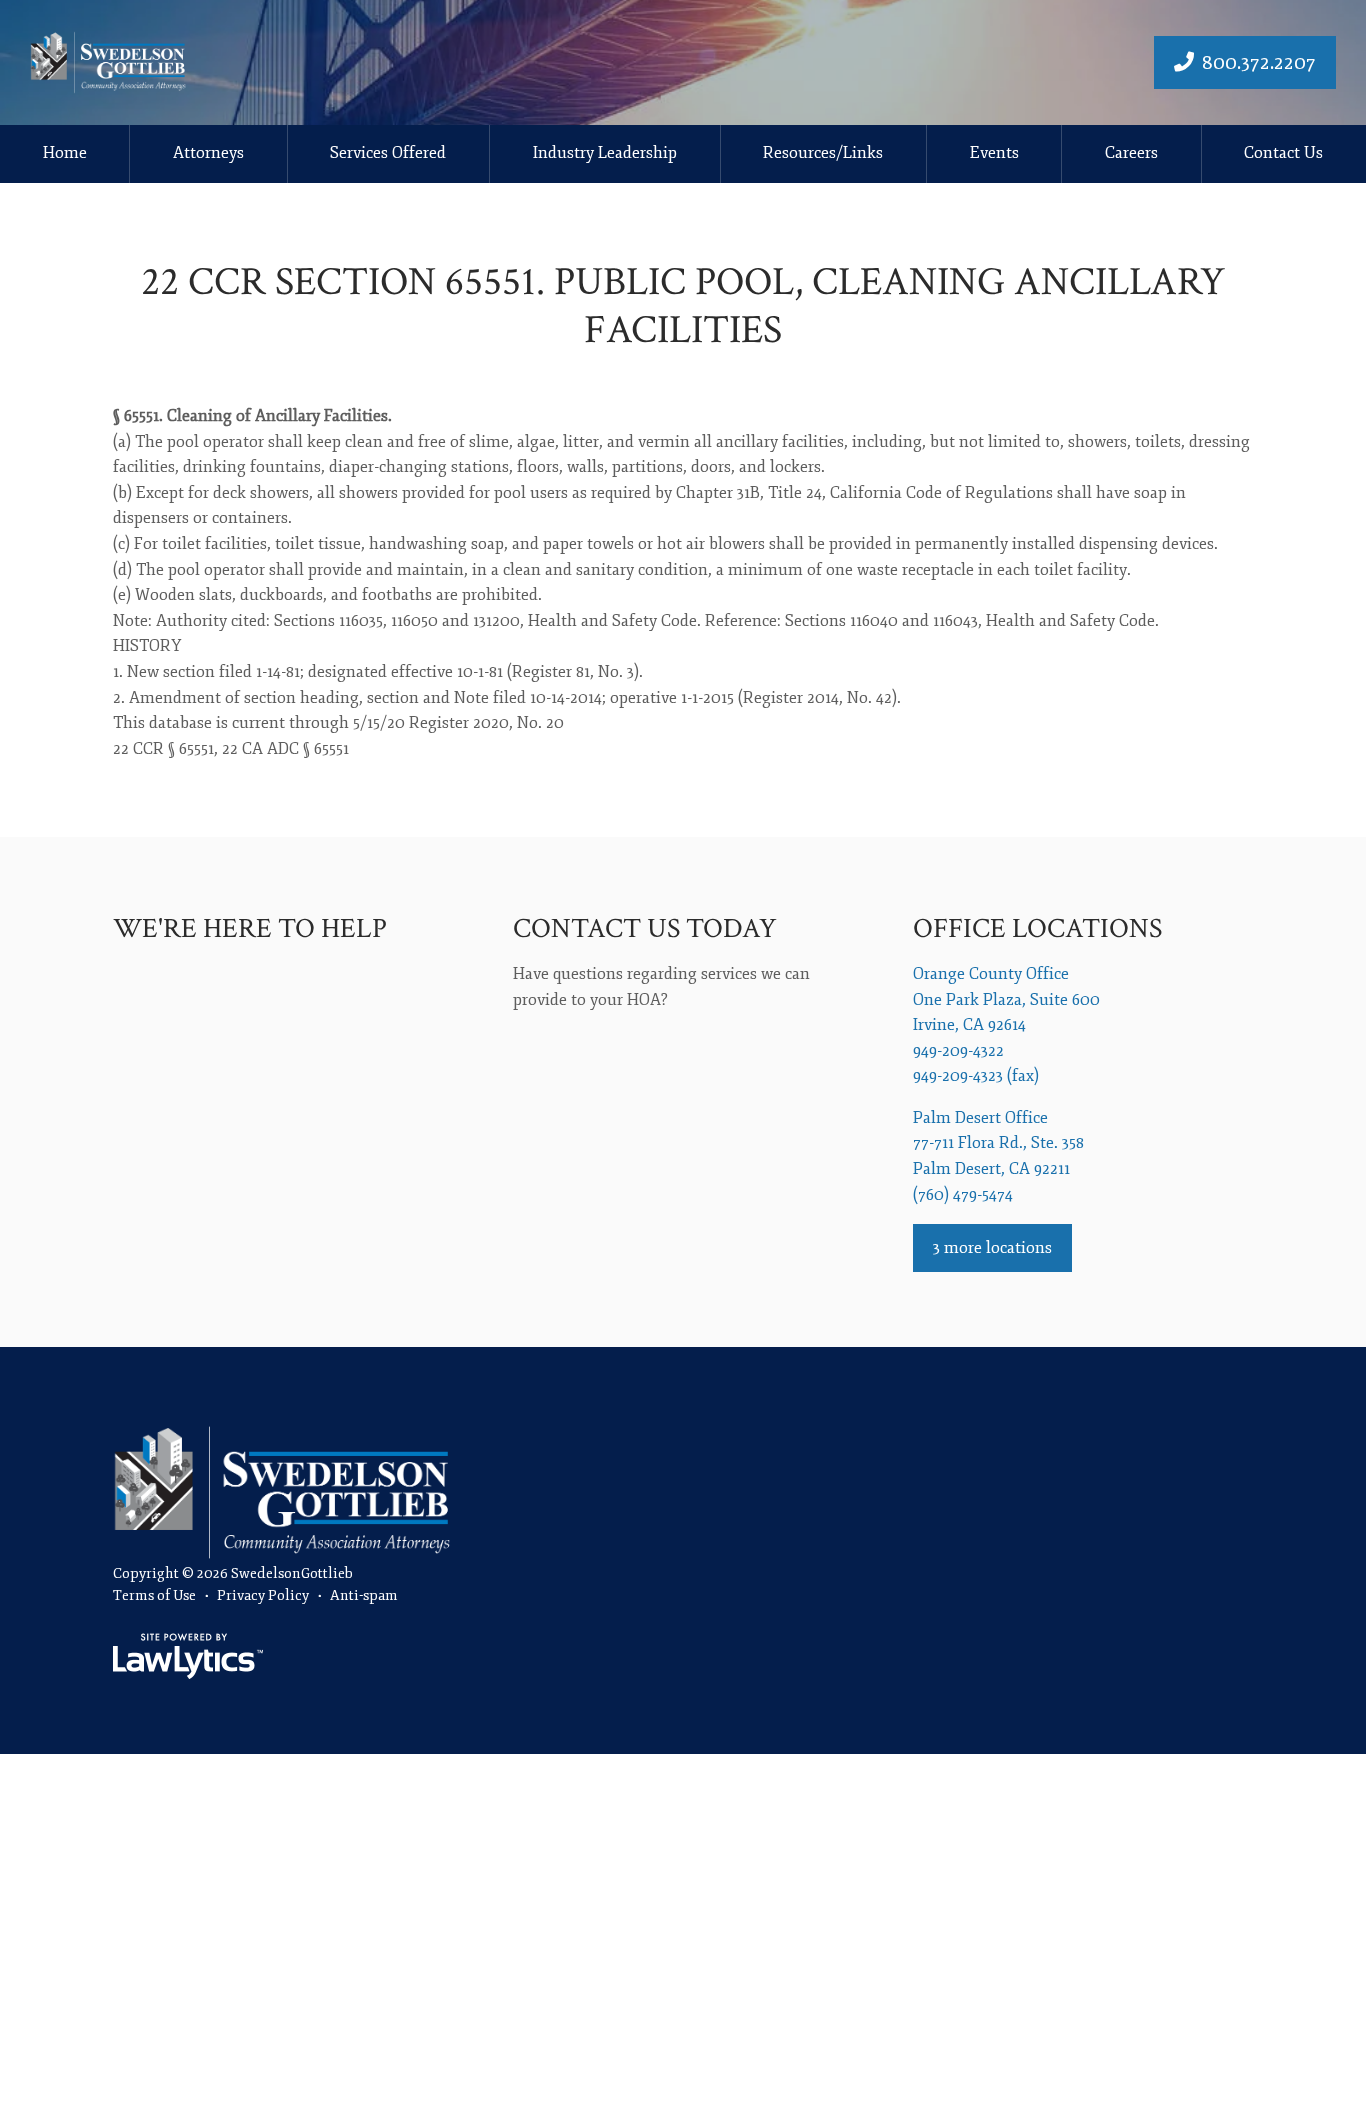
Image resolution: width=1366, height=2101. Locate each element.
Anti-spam (364, 1595)
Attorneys (208, 153)
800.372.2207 (1259, 62)
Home (65, 153)
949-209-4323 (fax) (976, 1076)
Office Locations (1037, 928)
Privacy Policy (263, 1595)
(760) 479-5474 (963, 1195)
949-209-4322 (958, 1051)
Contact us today (645, 928)
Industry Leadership (605, 153)
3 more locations (992, 1248)
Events (994, 153)
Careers (1131, 153)
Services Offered (388, 153)
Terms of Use (154, 1595)
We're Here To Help (250, 928)
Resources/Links (823, 153)
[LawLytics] (188, 1656)
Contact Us (1283, 153)
